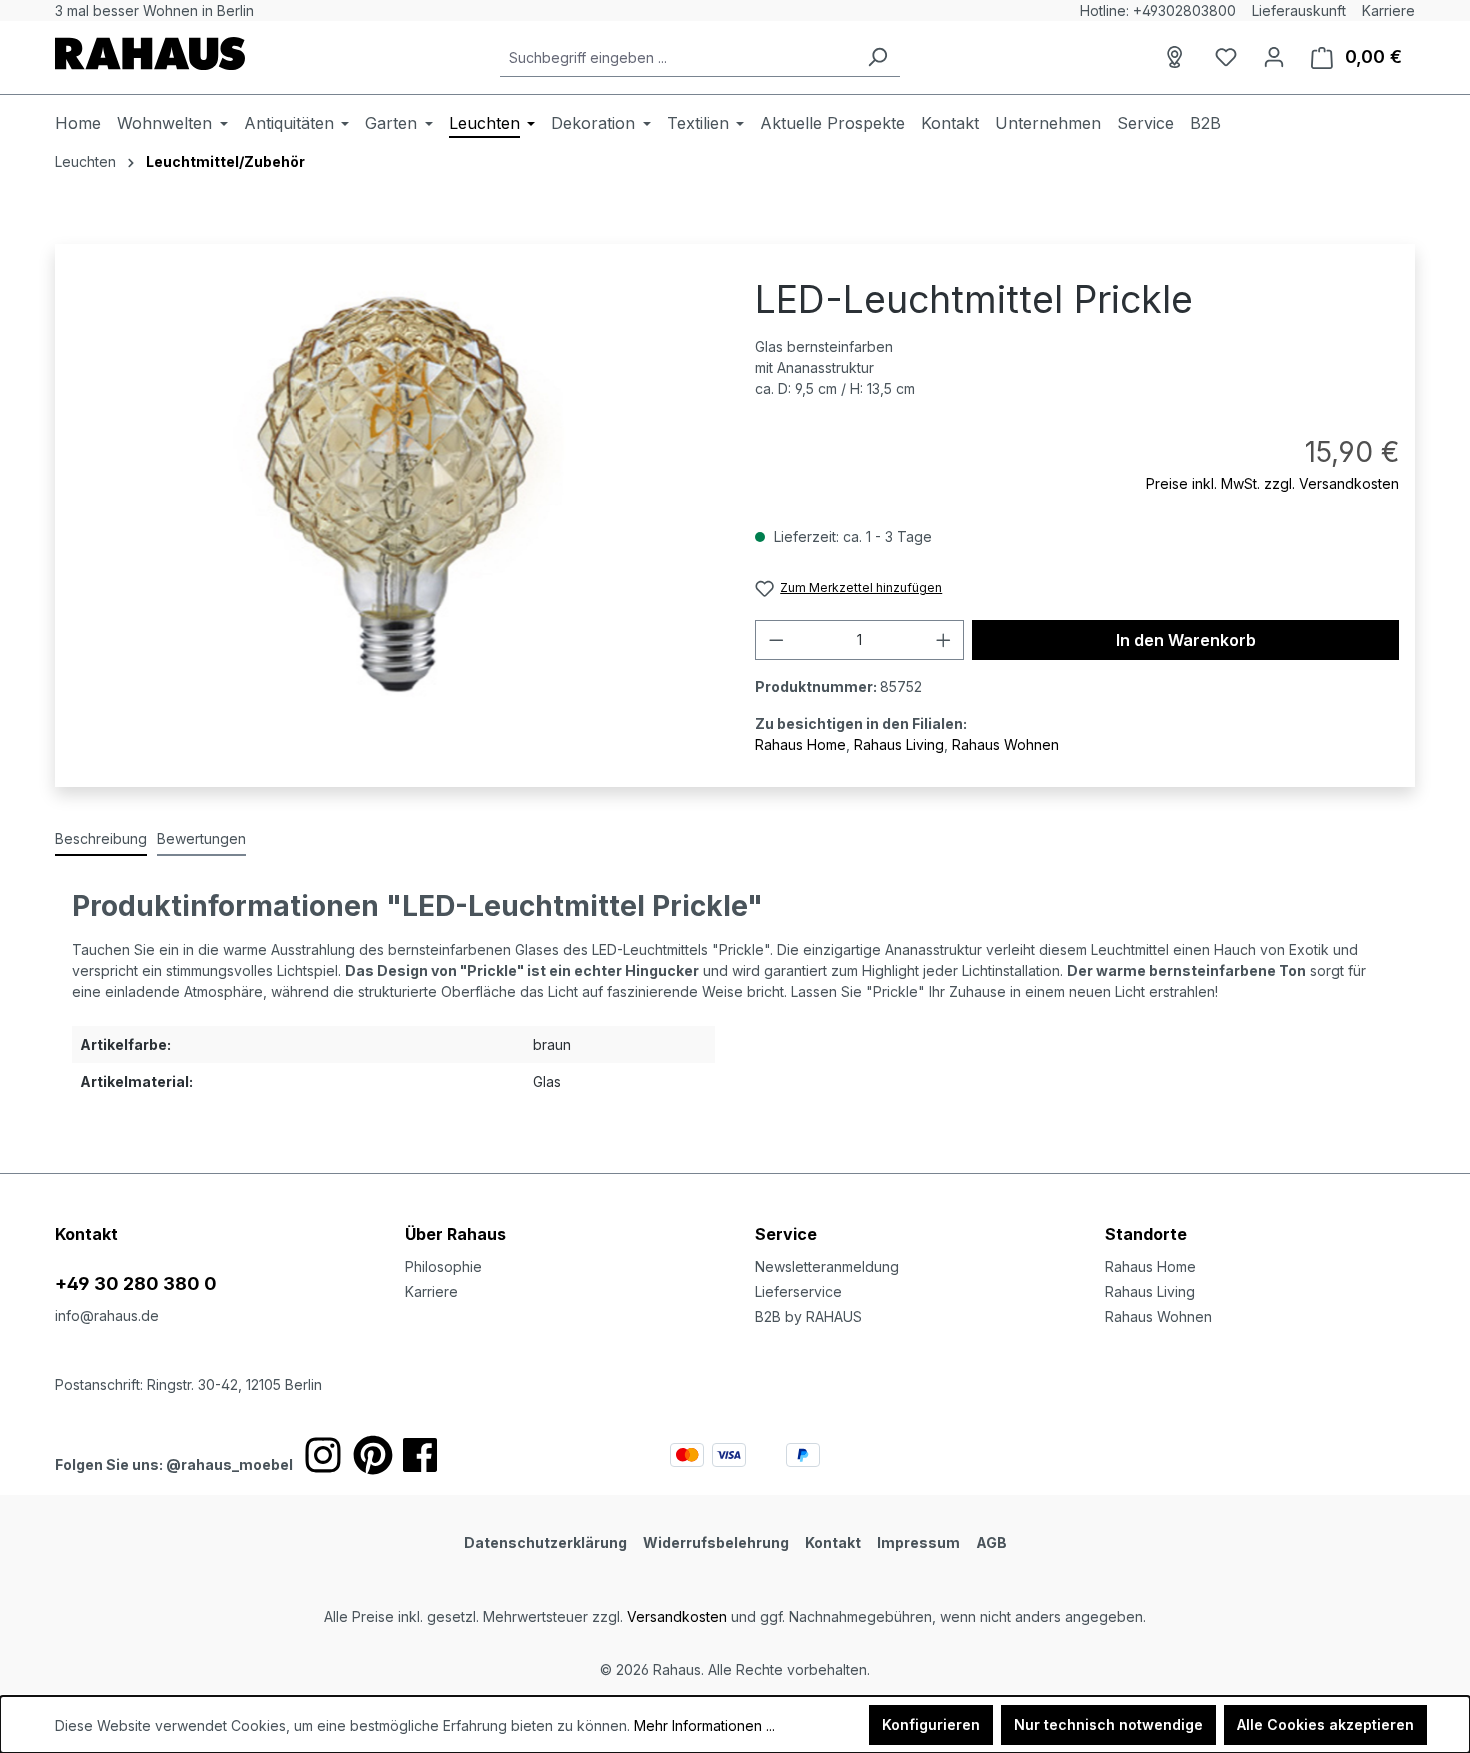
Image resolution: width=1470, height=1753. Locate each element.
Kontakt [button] (86, 1234)
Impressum (918, 1542)
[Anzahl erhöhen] (944, 640)
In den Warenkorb (1186, 640)
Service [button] (786, 1234)
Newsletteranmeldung (827, 1266)
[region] (393, 495)
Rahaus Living (899, 744)
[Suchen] (877, 57)
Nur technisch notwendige (1108, 1724)
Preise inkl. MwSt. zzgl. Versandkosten (1272, 483)
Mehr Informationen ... (704, 1725)
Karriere (1388, 10)
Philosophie (443, 1266)
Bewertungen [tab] (201, 838)
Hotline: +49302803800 (1158, 10)
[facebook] (420, 1455)
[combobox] (677, 57)
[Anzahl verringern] (776, 640)
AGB (991, 1542)
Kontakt (833, 1542)
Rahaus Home (800, 744)
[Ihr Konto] (1274, 57)
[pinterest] (373, 1455)
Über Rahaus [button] (455, 1234)
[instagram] (323, 1455)
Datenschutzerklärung (545, 1542)
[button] (1260, 1214)
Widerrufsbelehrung (716, 1542)
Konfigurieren (931, 1724)
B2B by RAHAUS (808, 1316)
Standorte (1146, 1234)
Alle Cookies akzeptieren (1325, 1724)
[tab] (101, 839)
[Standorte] (1178, 57)
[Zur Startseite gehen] (150, 53)
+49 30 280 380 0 (136, 1283)
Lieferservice (798, 1291)
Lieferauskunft (1299, 10)
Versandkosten (677, 1616)
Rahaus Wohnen (1005, 744)
